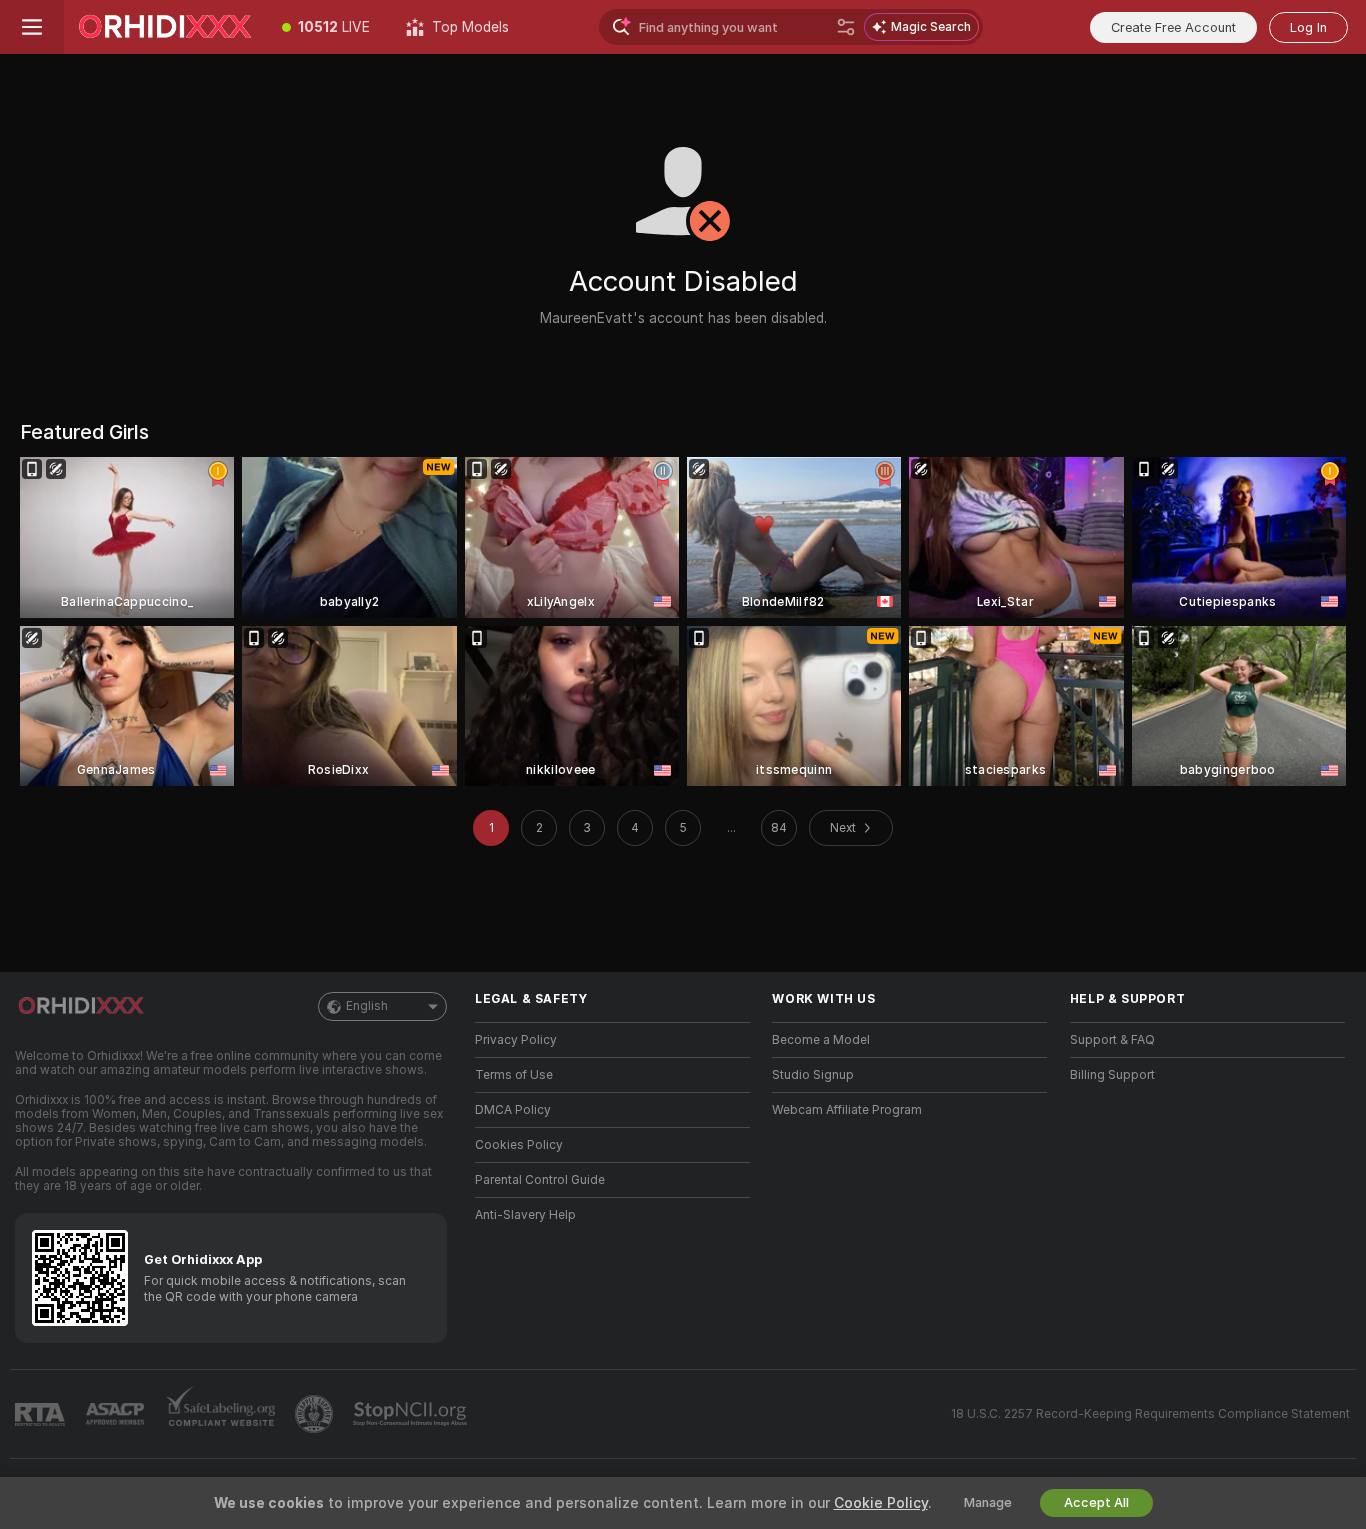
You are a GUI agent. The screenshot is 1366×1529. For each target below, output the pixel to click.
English (367, 1006)
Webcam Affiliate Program (847, 1110)
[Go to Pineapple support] (316, 1414)
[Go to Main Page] (164, 27)
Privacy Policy (516, 1040)
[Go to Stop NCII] (412, 1414)
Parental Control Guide (540, 1180)
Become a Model (821, 1040)
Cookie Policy (881, 1503)
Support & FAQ (1112, 1040)
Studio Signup (813, 1075)
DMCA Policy (513, 1110)
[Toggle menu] (32, 27)
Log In (1308, 27)
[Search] (846, 27)
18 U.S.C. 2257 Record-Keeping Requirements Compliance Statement (1150, 1414)
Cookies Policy (519, 1145)
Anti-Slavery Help (525, 1215)
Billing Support (1112, 1075)
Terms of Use (514, 1075)
